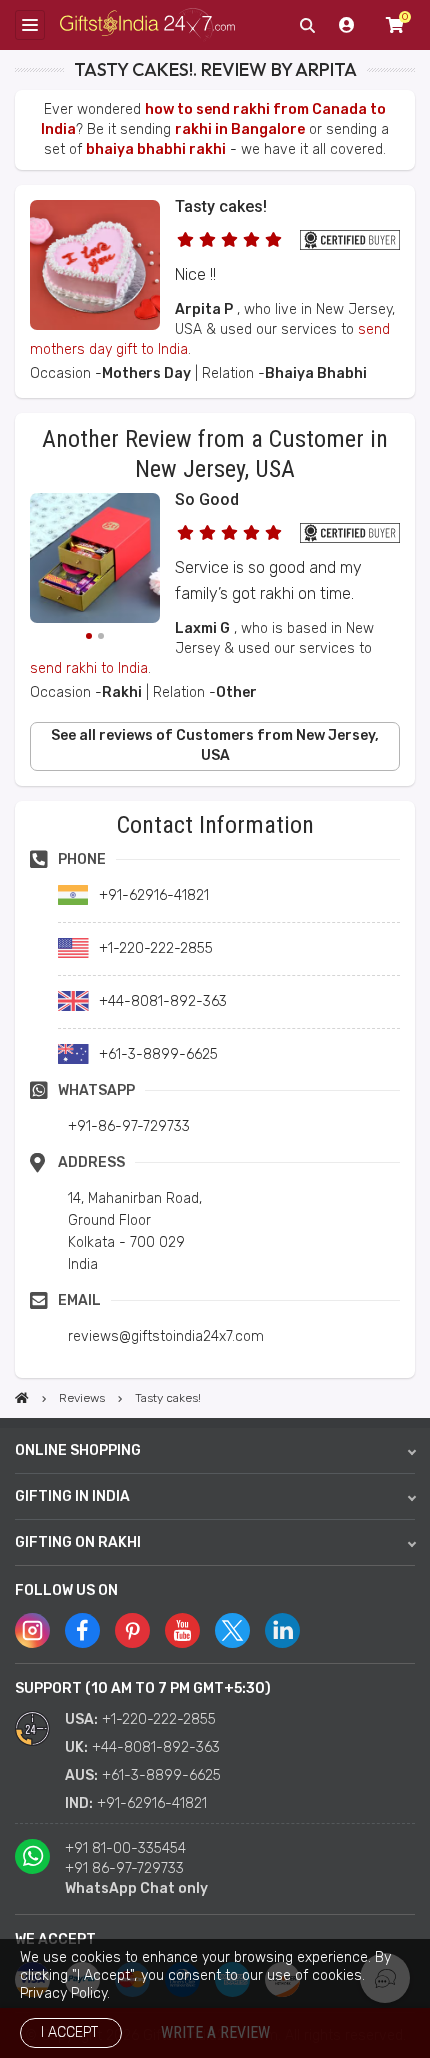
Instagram (32, 1630)
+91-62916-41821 (152, 1803)
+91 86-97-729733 (124, 1868)
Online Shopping (78, 1450)
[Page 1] (89, 636)
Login (347, 25)
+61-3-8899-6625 (161, 1775)
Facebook (82, 1630)
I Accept (69, 2032)
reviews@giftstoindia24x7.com (166, 1336)
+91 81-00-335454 (125, 1848)
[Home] (22, 1398)
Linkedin (282, 1630)
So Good (207, 499)
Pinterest (132, 1630)
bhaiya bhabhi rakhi (156, 149)
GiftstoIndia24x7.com (147, 25)
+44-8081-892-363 (156, 1747)
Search (307, 25)
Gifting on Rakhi (78, 1542)
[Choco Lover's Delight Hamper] (95, 561)
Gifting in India (72, 1496)
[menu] (30, 25)
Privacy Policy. (65, 1993)
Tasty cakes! (221, 206)
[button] (21, 807)
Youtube (182, 1630)
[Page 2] (101, 636)
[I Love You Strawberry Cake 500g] (95, 325)
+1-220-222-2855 (159, 1719)
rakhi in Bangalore (240, 129)
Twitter (232, 1630)
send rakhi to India (89, 668)
